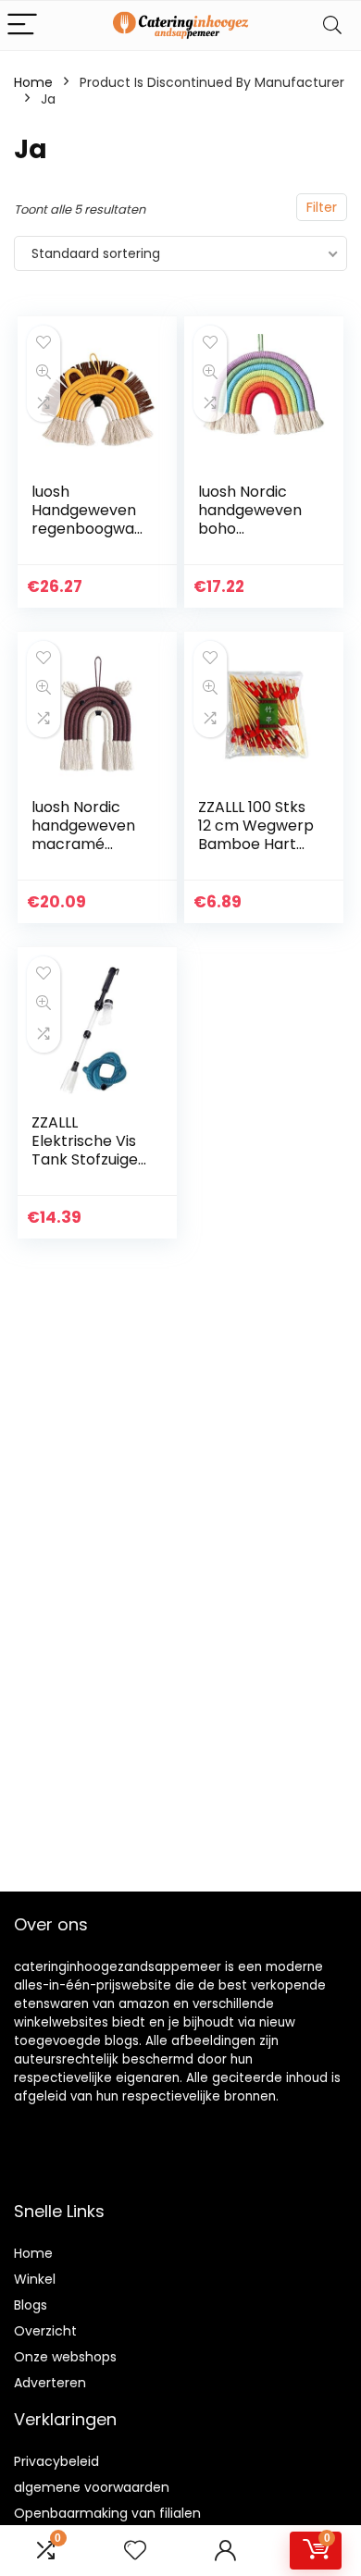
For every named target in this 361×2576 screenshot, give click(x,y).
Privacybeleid (56, 2461)
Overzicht (45, 2331)
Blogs (31, 2305)
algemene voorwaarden (92, 2487)
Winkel (35, 2279)
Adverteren (50, 2383)
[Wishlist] (135, 2551)
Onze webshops (65, 2357)
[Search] (332, 25)
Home (33, 82)
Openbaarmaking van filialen (107, 2513)
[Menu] (22, 25)
